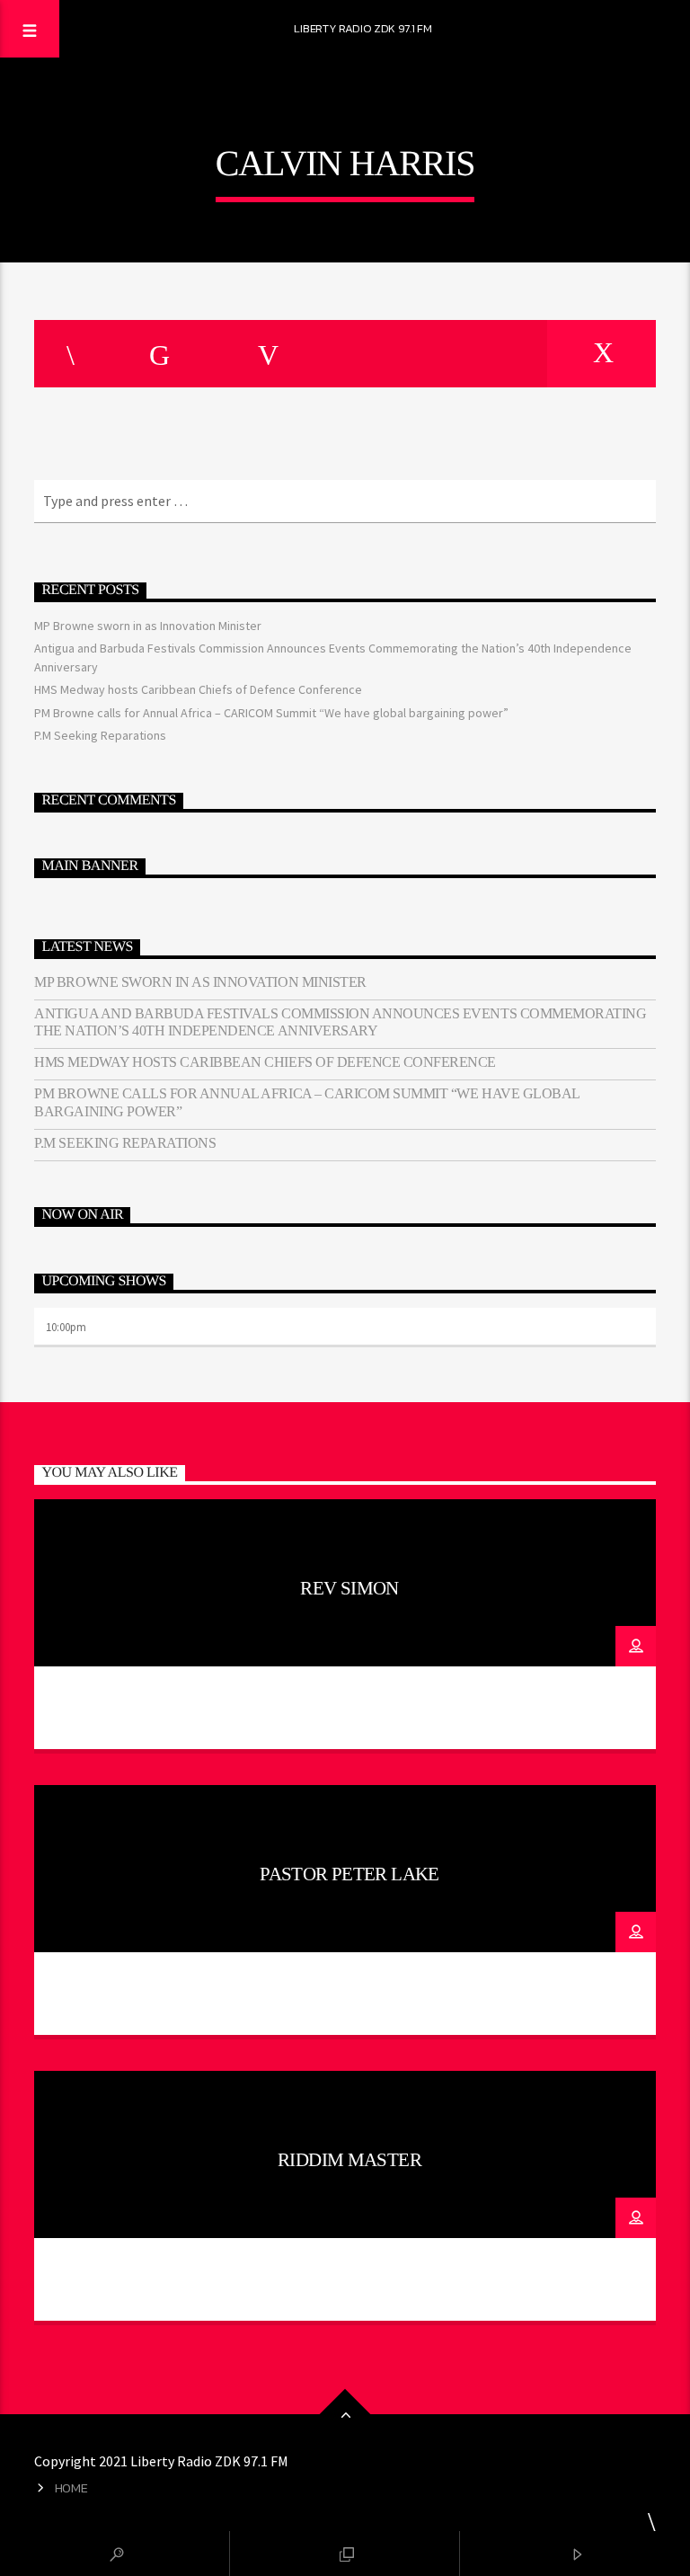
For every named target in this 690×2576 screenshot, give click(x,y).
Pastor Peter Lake (349, 1874)
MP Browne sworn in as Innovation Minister (148, 626)
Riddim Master (349, 2159)
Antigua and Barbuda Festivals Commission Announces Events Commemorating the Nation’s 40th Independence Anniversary (340, 1022)
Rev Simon (349, 1588)
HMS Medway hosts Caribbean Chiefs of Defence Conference (198, 689)
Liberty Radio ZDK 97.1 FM (363, 28)
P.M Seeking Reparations (100, 735)
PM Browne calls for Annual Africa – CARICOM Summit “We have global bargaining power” (271, 713)
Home (71, 2488)
